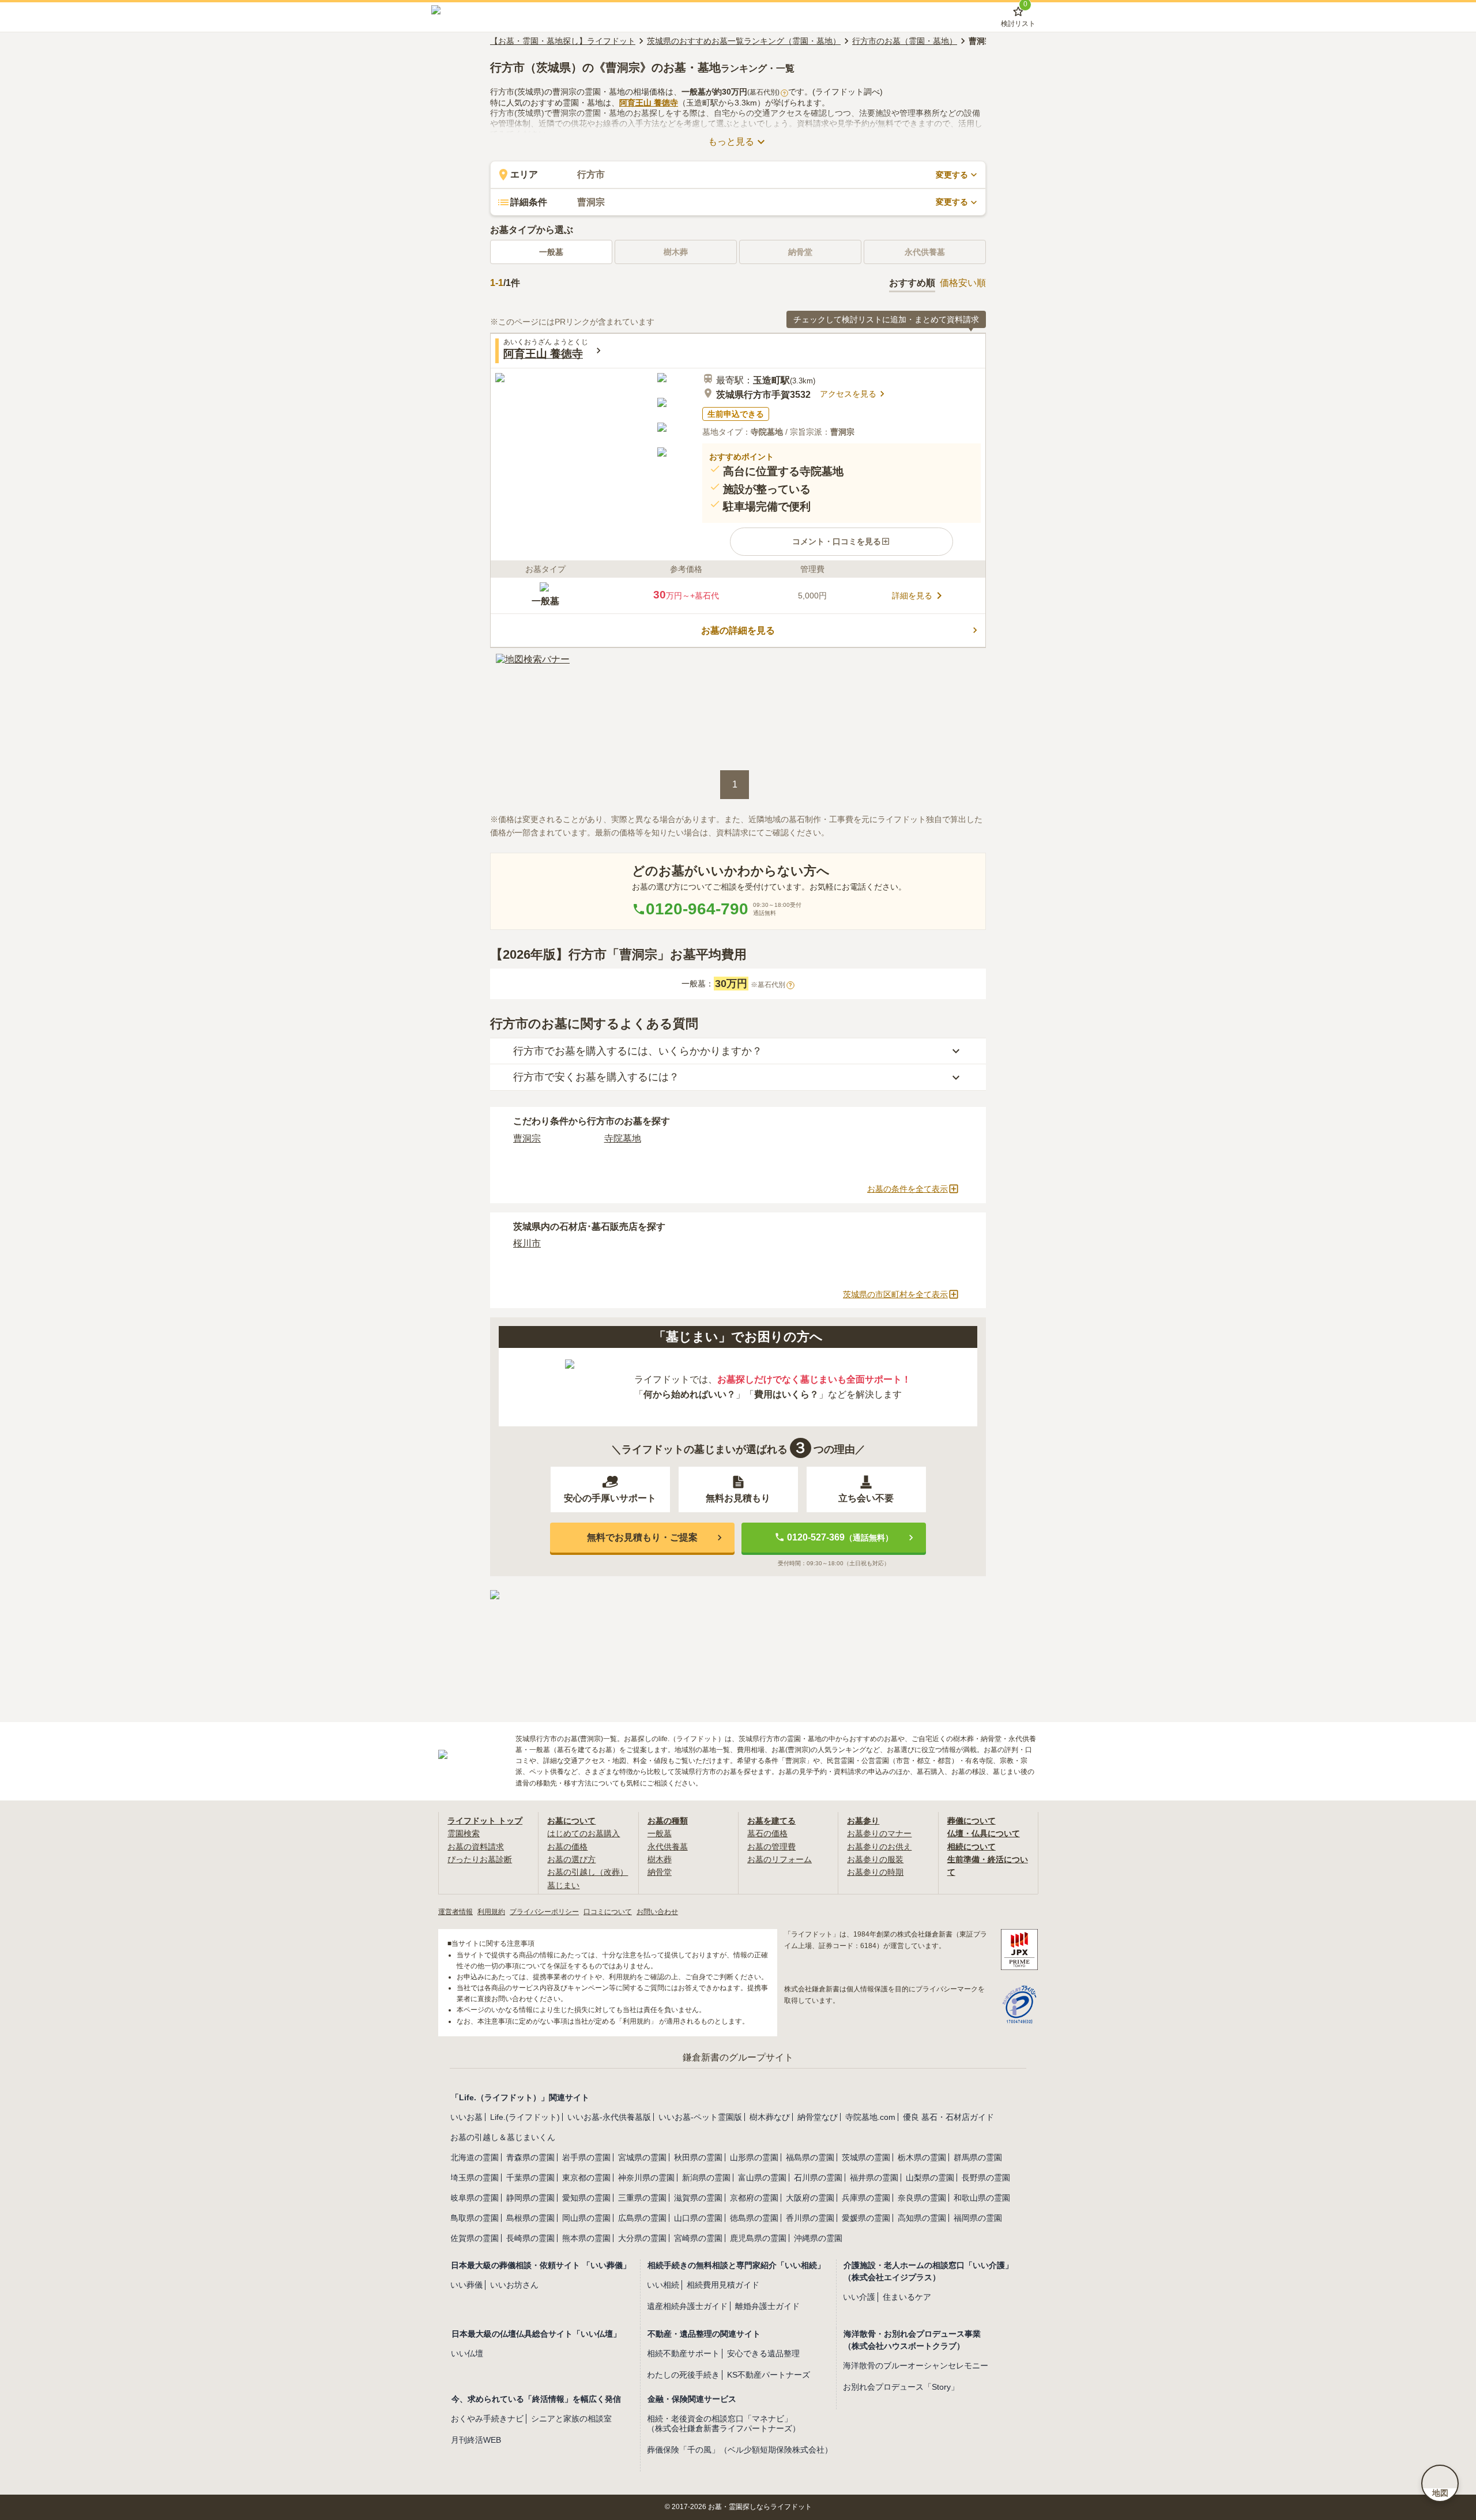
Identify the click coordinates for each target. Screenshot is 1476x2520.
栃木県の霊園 (922, 2157)
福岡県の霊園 (978, 2218)
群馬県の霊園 (978, 2157)
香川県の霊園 (810, 2218)
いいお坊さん (514, 2285)
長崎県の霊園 (530, 2238)
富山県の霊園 (762, 2178)
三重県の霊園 (642, 2198)
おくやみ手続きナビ (487, 2419)
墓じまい (563, 1885)
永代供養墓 (668, 1847)
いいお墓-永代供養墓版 (609, 2117)
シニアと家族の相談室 (571, 2419)
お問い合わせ (657, 1912)
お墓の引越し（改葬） (588, 1872)
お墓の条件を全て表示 (908, 1189)
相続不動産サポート (683, 2353)
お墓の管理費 (771, 1847)
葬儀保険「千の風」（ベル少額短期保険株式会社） (740, 2450)
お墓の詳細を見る (738, 630)
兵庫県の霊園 (866, 2198)
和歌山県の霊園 (982, 2198)
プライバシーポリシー (544, 1912)
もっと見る (731, 142)
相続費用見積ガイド (723, 2285)
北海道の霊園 (475, 2157)
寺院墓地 (623, 1138)
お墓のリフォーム (780, 1859)
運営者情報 (455, 1912)
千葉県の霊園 (530, 2178)
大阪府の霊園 (810, 2198)
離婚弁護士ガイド (767, 2306)
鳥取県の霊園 (475, 2218)
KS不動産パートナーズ (769, 2375)
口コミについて (608, 1912)
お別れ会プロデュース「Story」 (901, 2387)
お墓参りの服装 (875, 1859)
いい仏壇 (467, 2353)
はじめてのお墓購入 (583, 1833)
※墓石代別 (771, 985)
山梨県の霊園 (930, 2178)
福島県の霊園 (810, 2157)
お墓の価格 (567, 1847)
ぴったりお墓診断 (480, 1859)
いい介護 (859, 2297)
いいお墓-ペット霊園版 (700, 2117)
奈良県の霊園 (922, 2198)
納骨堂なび (818, 2117)
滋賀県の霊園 (698, 2198)
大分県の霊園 (642, 2238)
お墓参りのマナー (879, 1833)
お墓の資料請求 (476, 1847)
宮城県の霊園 (642, 2157)
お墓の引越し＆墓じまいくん (503, 2137)
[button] (841, 541)
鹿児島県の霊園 (758, 2238)
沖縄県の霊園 (818, 2238)
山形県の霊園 (754, 2157)
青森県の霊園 (530, 2157)
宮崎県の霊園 (698, 2238)
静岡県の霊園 (530, 2198)
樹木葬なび (770, 2117)
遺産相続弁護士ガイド (687, 2306)
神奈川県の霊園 (646, 2178)
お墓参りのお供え (879, 1847)
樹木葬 (660, 1859)
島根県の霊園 (530, 2218)
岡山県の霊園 (586, 2218)
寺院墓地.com (870, 2117)
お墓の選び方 (571, 1859)
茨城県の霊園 (866, 2157)
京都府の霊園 (754, 2198)
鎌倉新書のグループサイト (738, 2057)
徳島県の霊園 (754, 2218)
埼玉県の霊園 (475, 2178)
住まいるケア (907, 2297)
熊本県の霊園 (586, 2238)
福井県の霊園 (874, 2178)
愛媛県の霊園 (866, 2218)
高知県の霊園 (922, 2218)
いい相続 (663, 2285)
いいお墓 (466, 2117)
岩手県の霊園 (586, 2157)
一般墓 (551, 252)
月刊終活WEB (476, 2440)
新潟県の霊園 (706, 2178)
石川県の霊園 (818, 2178)
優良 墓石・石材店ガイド (948, 2117)
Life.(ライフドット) (525, 2117)
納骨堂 (660, 1872)
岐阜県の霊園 (475, 2198)
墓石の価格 (767, 1833)
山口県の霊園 (698, 2218)
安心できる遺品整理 (763, 2353)
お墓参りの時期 (875, 1872)
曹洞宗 (527, 1138)
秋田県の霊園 (698, 2157)
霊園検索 (464, 1833)
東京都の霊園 (586, 2178)
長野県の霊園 (986, 2178)
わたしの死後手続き (683, 2375)
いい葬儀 (466, 2285)
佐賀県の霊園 (475, 2238)
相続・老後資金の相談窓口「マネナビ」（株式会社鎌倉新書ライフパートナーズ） (724, 2423)
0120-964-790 (697, 909)
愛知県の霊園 (586, 2198)
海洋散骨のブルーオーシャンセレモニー (916, 2365)
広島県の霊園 (642, 2218)
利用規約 (491, 1912)
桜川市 (527, 1243)
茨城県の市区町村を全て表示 (895, 1294)
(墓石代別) (767, 92)
